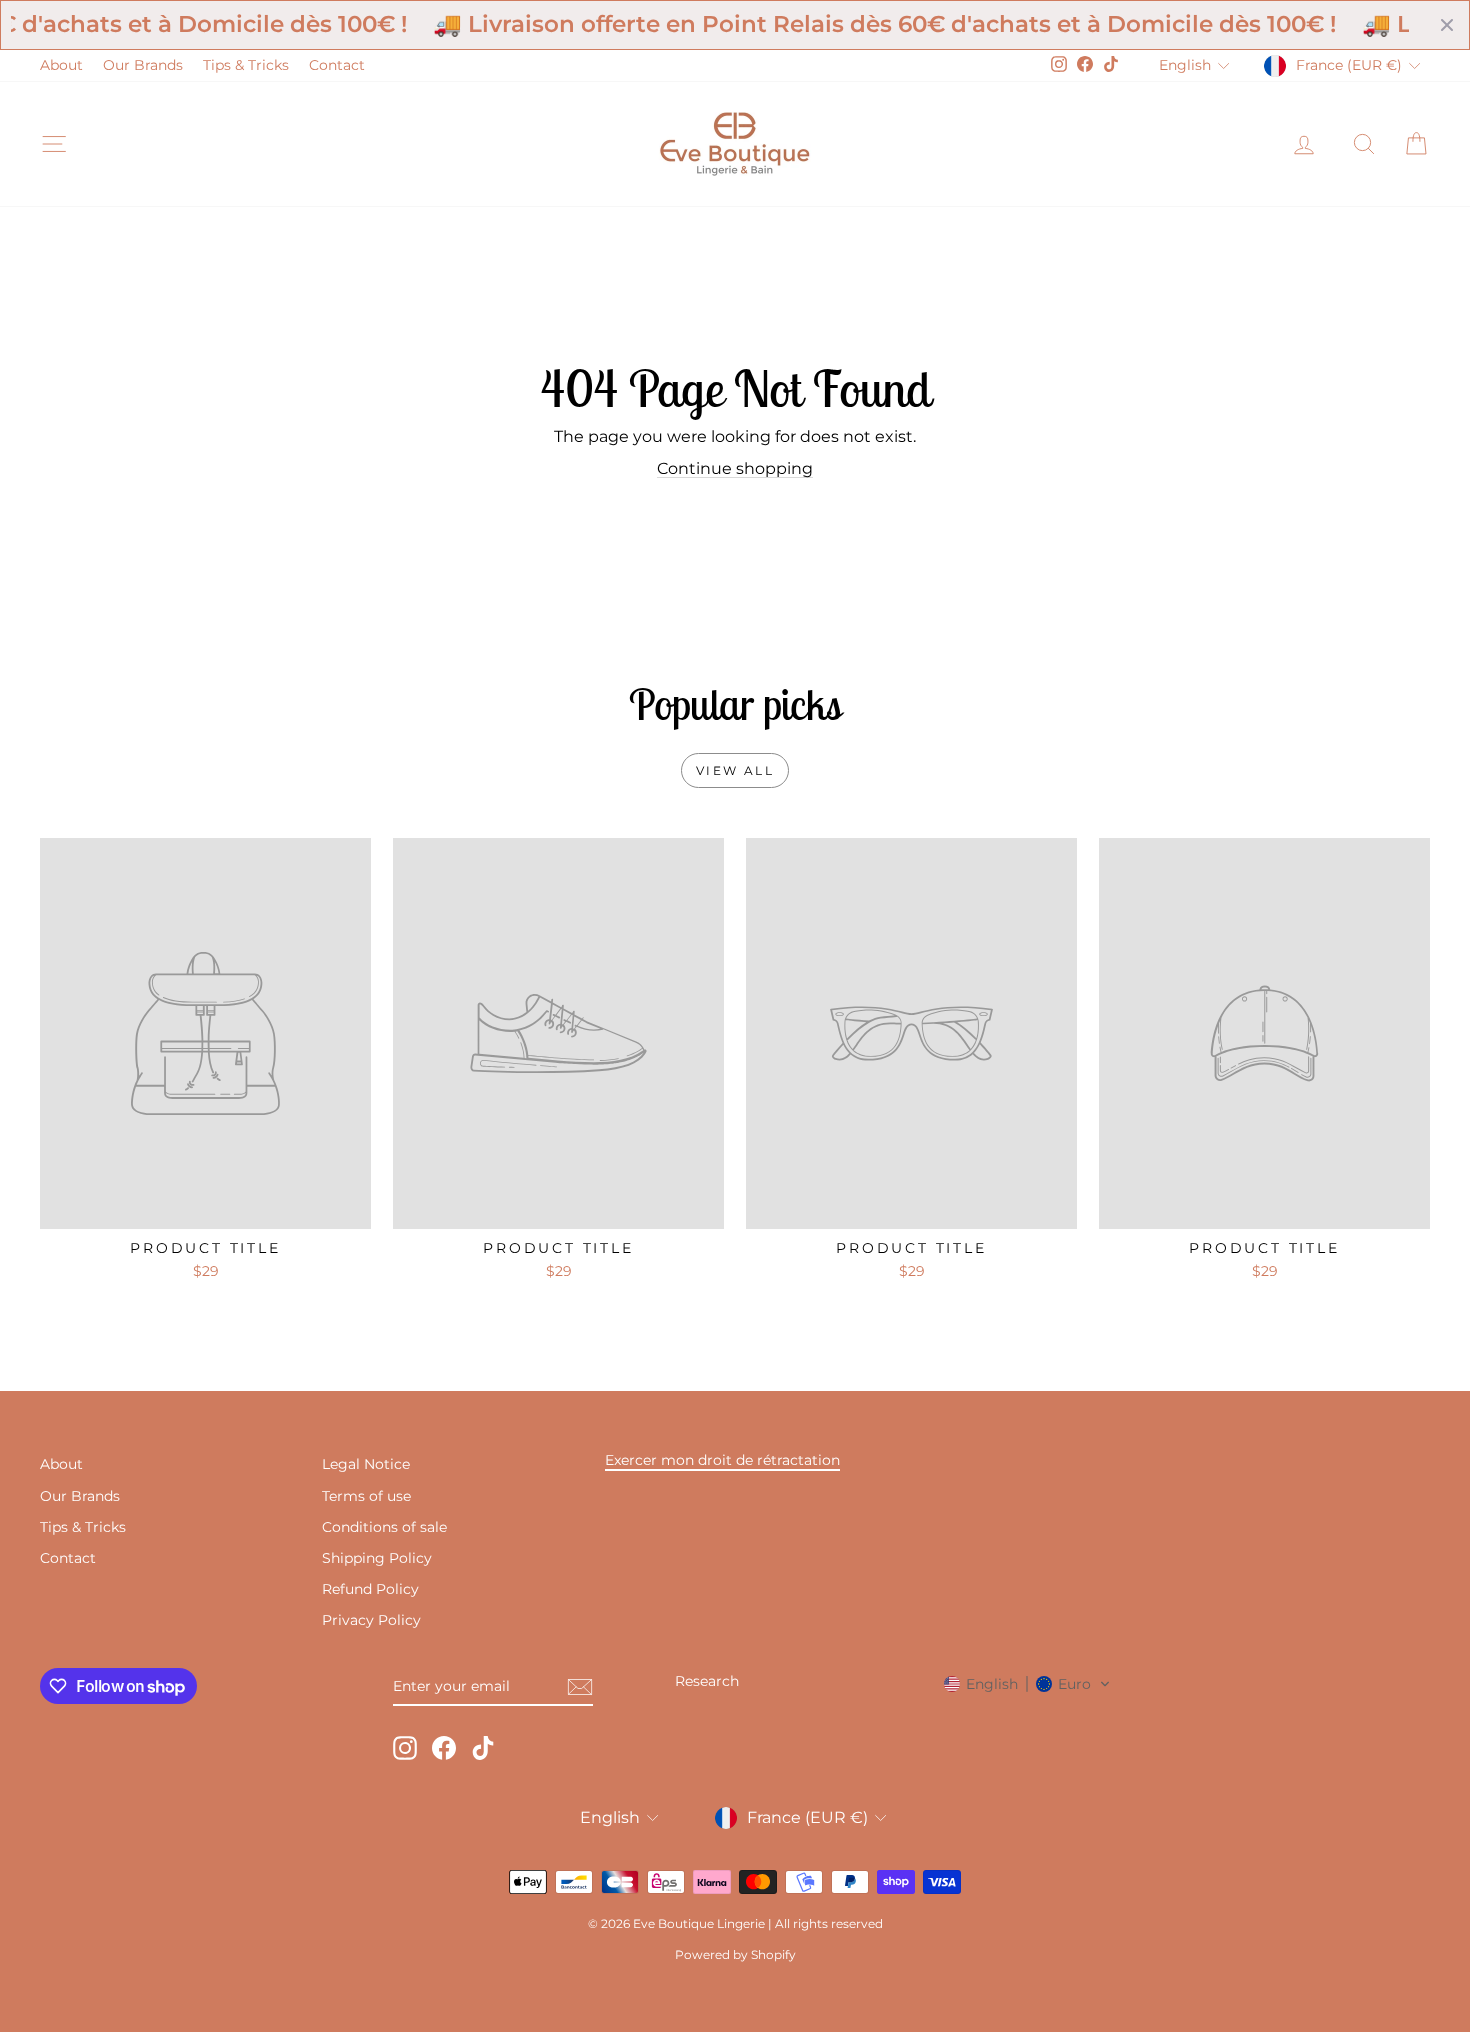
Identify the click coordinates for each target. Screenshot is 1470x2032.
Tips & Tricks (246, 65)
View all (735, 770)
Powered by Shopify (735, 1954)
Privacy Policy (371, 1620)
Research (707, 1681)
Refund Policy (370, 1589)
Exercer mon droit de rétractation (722, 1460)
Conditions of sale (384, 1527)
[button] (1027, 1684)
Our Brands (143, 65)
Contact (337, 65)
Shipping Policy (377, 1558)
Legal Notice (366, 1464)
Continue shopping (735, 468)
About (61, 65)
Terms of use (366, 1496)
